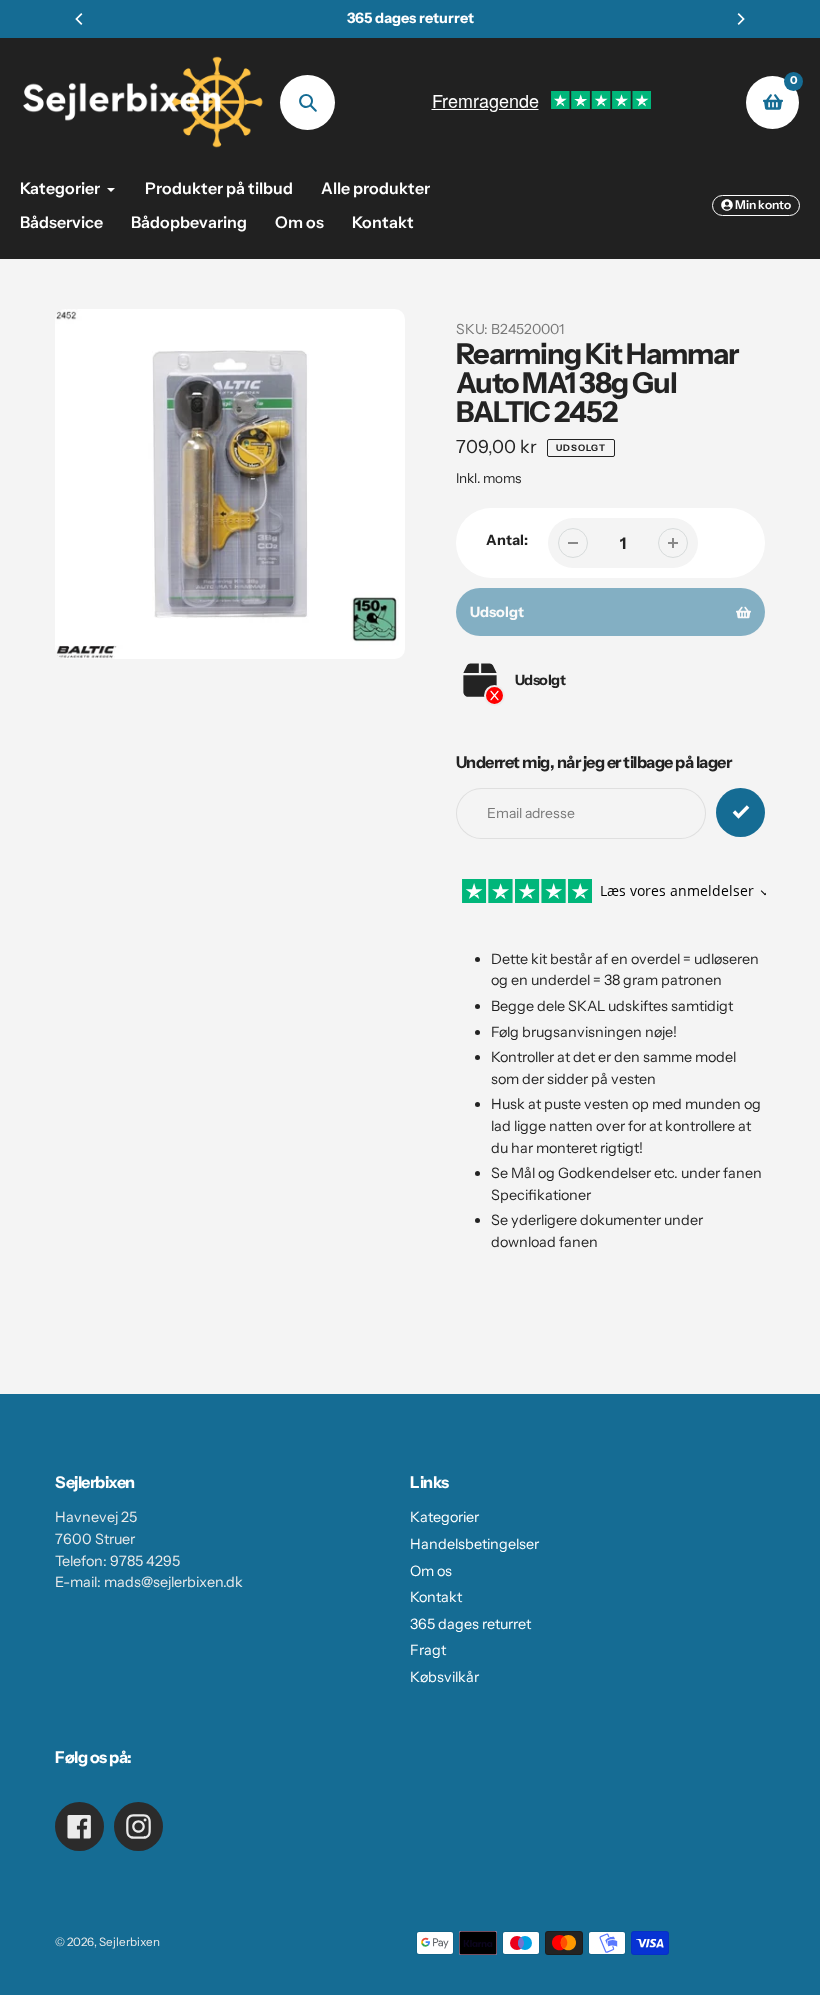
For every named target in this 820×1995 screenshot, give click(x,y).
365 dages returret (470, 1624)
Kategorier (444, 1517)
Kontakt (436, 1597)
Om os (431, 1571)
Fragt (428, 1650)
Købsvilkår (444, 1677)
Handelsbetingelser (474, 1544)
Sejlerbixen (129, 1942)
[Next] (740, 19)
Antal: (507, 540)
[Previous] (80, 19)
